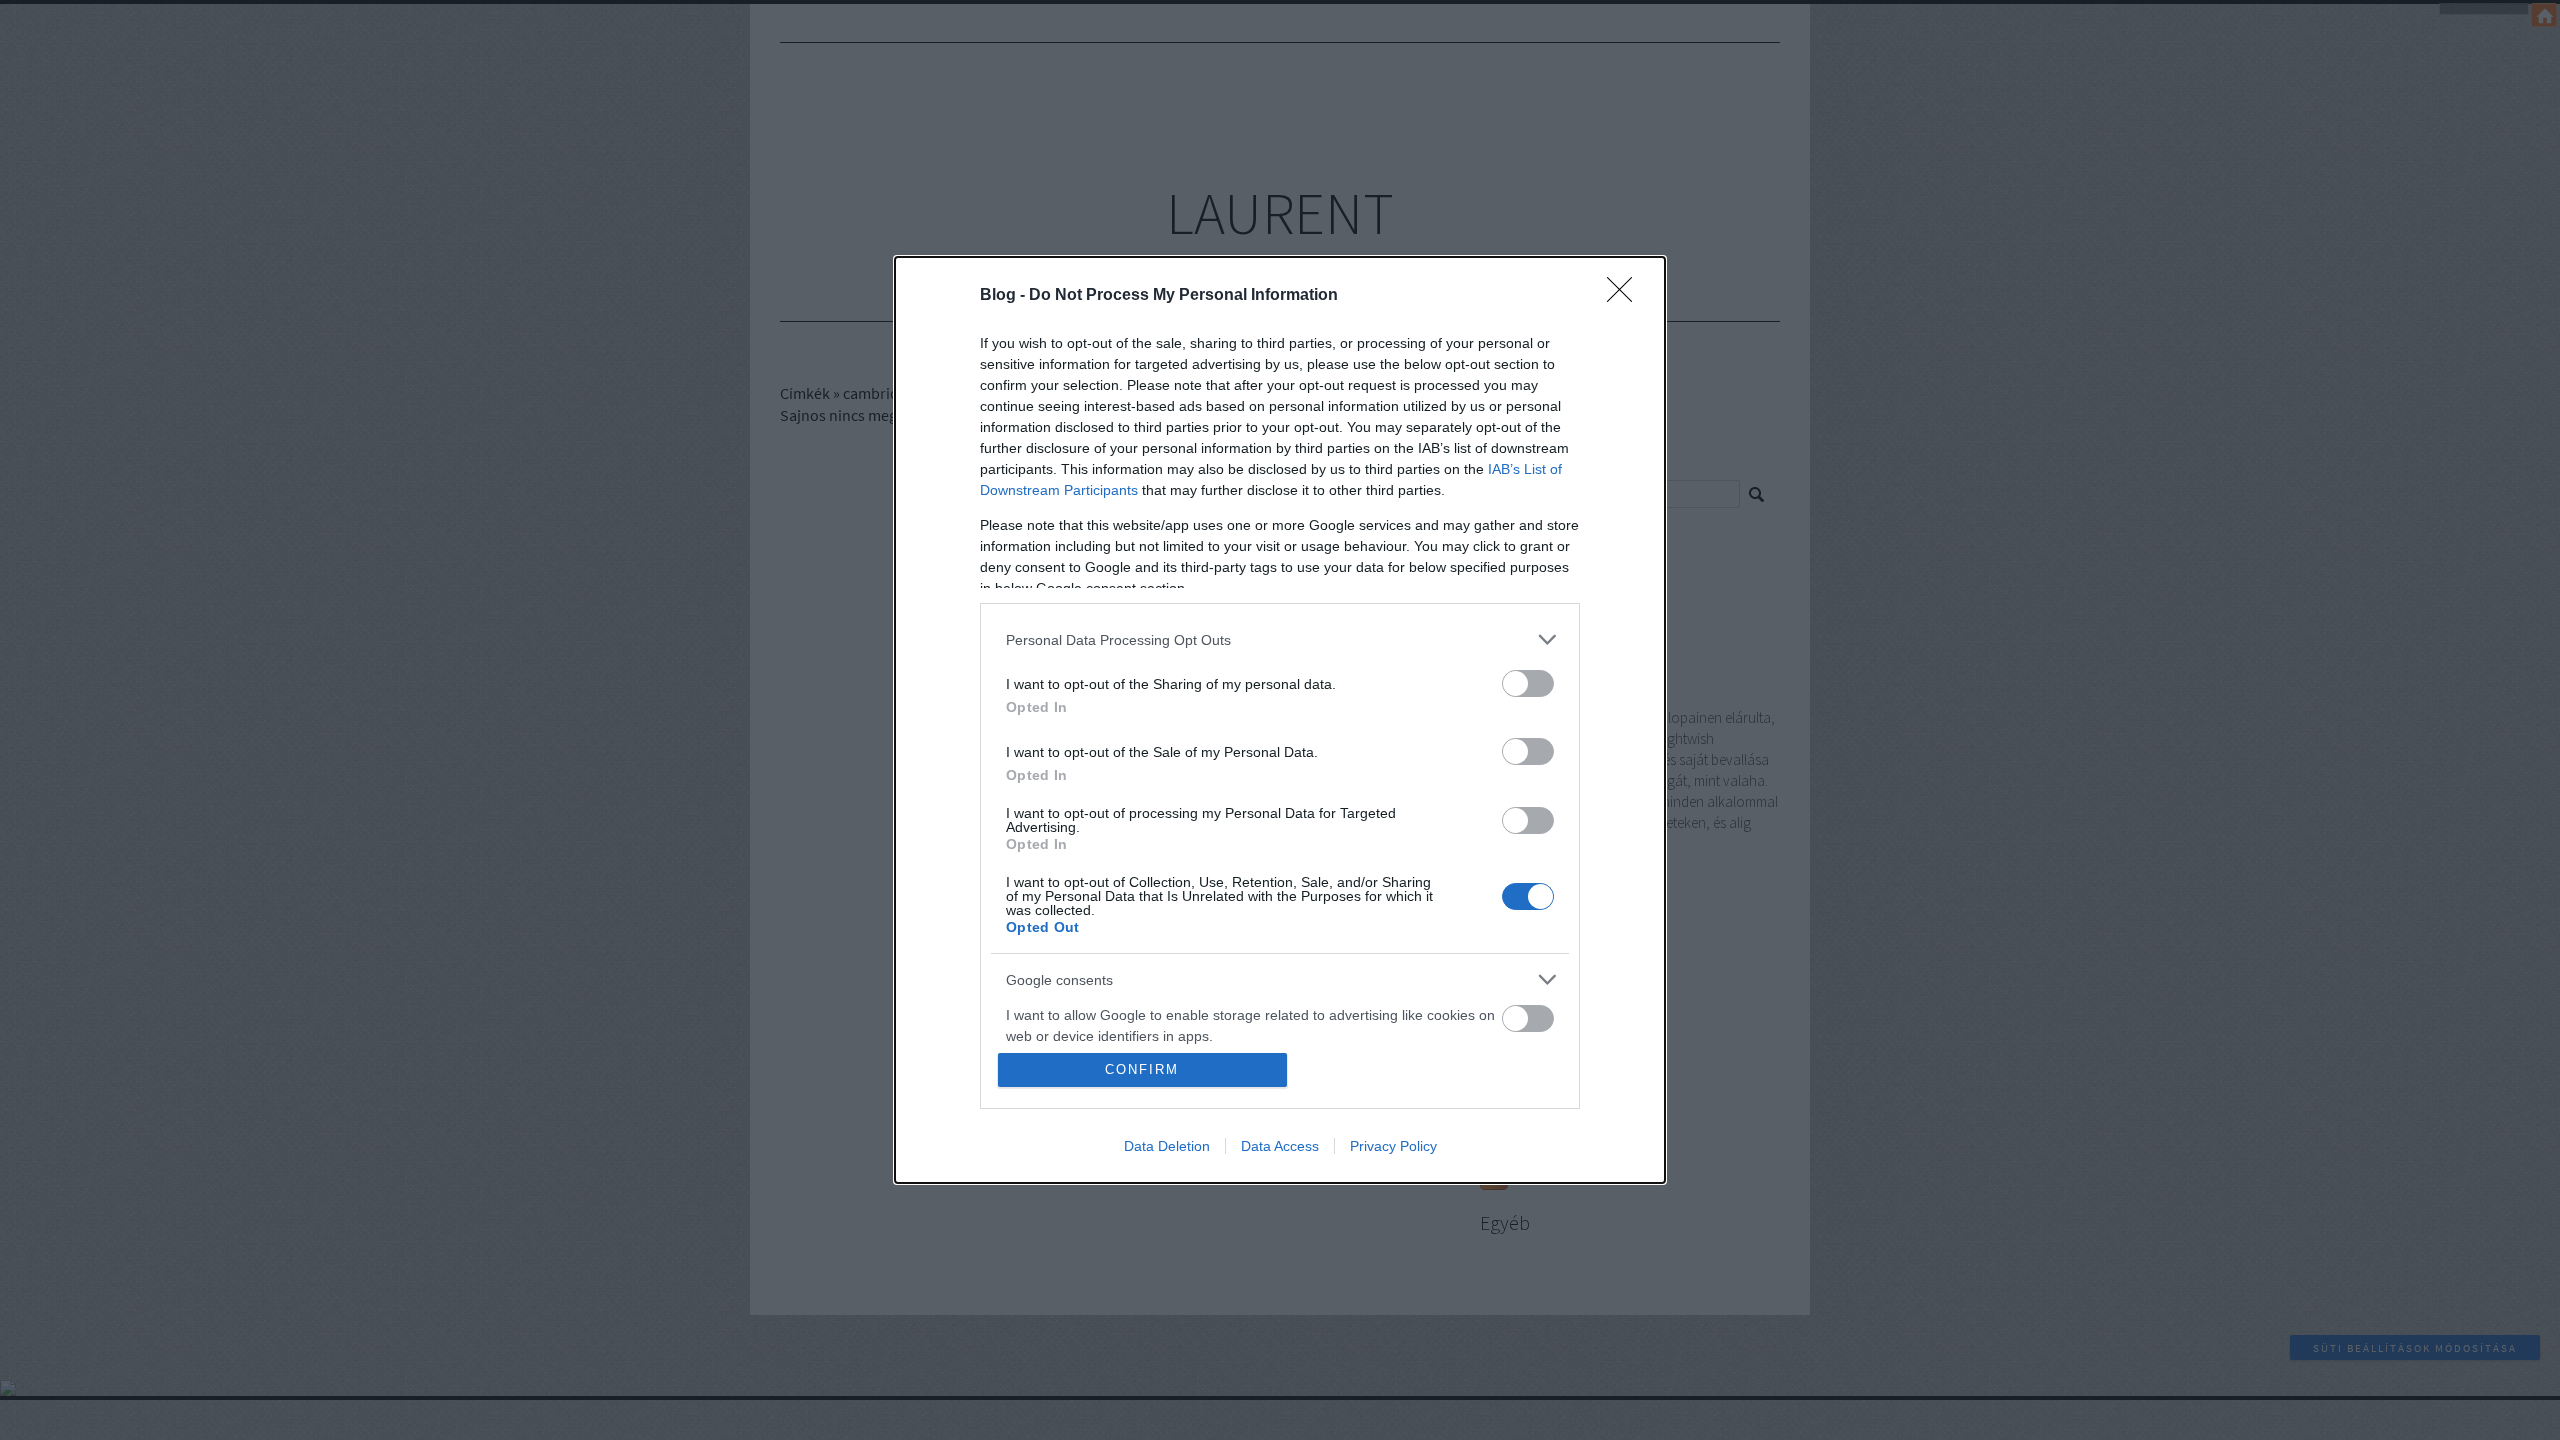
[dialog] (1280, 720)
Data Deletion (1167, 1146)
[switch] (1528, 683)
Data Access (1280, 1146)
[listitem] (1280, 639)
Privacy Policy (1393, 1146)
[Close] (1626, 296)
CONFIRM (1142, 1069)
